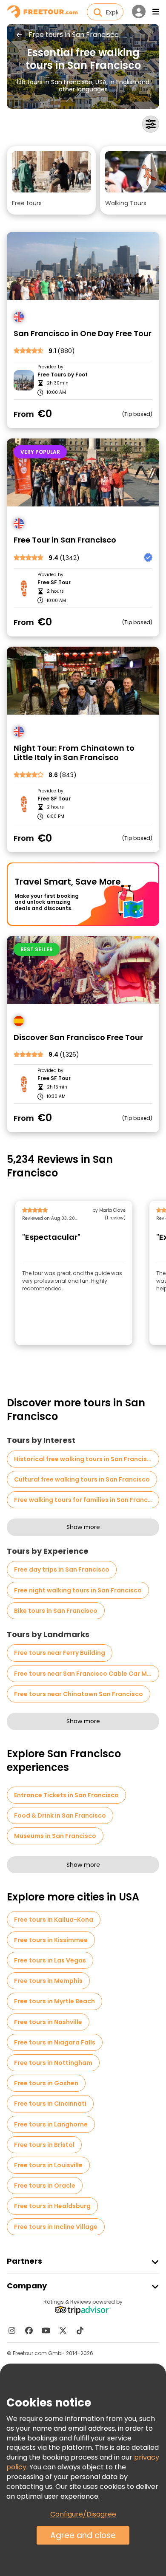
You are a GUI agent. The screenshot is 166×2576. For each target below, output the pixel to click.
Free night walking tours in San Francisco (78, 1590)
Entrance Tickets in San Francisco (66, 1795)
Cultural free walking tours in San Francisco (82, 1479)
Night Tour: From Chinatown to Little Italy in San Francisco (74, 753)
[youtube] (46, 2330)
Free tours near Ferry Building (60, 1653)
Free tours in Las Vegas (50, 1960)
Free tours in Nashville (48, 2022)
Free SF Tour (54, 582)
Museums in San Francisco (55, 1836)
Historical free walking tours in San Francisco (84, 1459)
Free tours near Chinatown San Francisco (79, 1694)
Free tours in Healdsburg (52, 2206)
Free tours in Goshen (46, 2083)
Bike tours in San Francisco (56, 1611)
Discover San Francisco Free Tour (78, 1038)
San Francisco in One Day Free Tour (83, 334)
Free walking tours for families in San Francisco (87, 1500)
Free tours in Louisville (48, 2165)
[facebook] (29, 2330)
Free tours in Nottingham (53, 2063)
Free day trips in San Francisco (62, 1569)
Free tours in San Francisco (74, 35)
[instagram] (12, 2330)
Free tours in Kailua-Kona (54, 1920)
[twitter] (63, 2330)
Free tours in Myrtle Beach (54, 2001)
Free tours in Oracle (45, 2186)
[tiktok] (80, 2330)
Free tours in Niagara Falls (55, 2042)
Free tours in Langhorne (51, 2124)
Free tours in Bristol (44, 2145)
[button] (51, 180)
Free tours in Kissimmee (51, 1940)
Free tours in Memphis (48, 1981)
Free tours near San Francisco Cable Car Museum (87, 1674)
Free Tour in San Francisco (65, 540)
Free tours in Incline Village (56, 2227)
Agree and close (83, 2535)
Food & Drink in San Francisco (60, 1815)
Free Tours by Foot (63, 375)
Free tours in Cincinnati (50, 2104)
